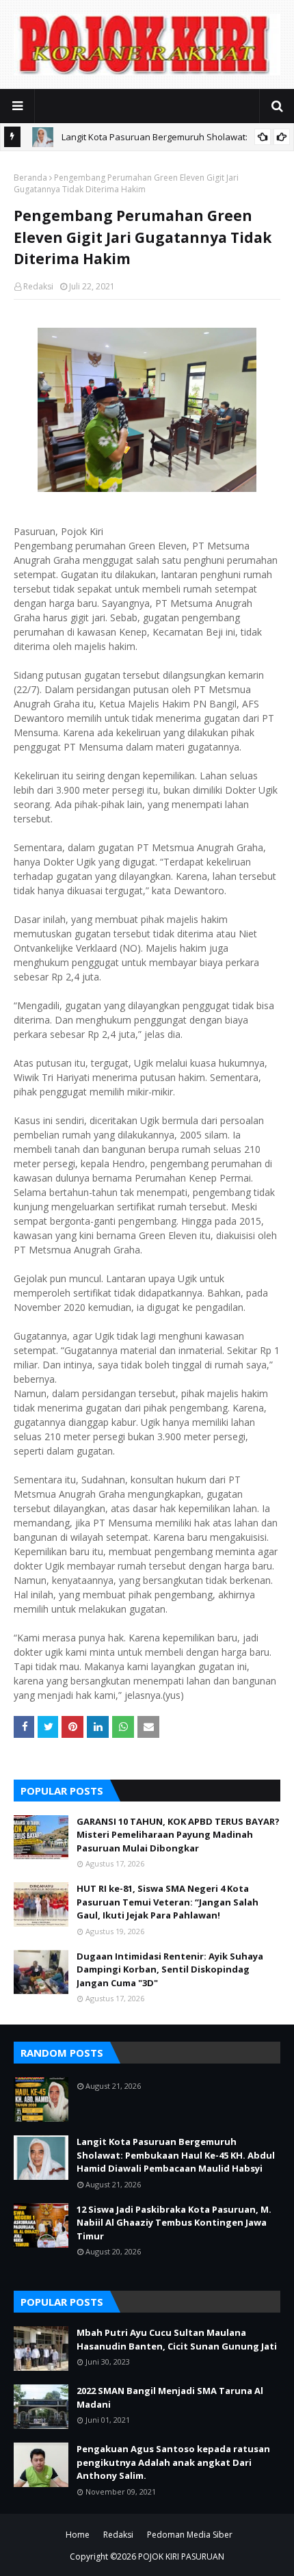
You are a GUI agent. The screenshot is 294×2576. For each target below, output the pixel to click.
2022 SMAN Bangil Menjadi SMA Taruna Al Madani (170, 2397)
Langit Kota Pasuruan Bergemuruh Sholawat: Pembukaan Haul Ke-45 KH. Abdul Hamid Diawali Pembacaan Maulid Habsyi (176, 2155)
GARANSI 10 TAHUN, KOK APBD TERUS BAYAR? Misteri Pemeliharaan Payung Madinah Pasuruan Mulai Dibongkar (178, 1835)
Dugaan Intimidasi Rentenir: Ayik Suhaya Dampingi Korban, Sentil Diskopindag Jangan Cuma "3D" (170, 1969)
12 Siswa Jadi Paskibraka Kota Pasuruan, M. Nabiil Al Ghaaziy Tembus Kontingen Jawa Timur (174, 2223)
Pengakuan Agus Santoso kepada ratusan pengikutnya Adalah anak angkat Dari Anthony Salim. (173, 2462)
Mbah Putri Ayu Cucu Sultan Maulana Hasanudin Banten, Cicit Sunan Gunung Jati (177, 2339)
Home (78, 2535)
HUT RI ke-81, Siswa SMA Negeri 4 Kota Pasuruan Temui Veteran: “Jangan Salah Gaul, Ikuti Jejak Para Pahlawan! (168, 1902)
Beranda (30, 178)
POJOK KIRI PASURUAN (181, 2557)
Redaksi (38, 286)
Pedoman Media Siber (190, 2535)
